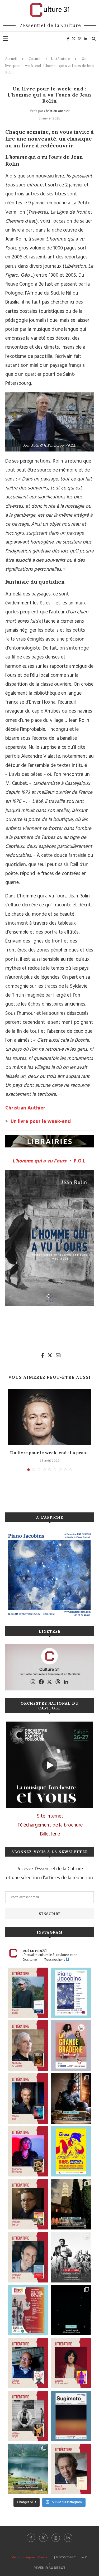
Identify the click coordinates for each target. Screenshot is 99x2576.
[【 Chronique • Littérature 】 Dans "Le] (28, 2099)
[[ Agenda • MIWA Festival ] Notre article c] (71, 2099)
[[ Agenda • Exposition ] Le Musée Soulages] (71, 2416)
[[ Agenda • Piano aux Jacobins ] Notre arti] (71, 2204)
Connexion (46, 2558)
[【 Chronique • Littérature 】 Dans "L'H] (28, 1993)
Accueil (11, 59)
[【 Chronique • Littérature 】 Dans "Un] (71, 2363)
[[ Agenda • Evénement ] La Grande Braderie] (71, 2046)
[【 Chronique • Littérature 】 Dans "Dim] (28, 2046)
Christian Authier (57, 111)
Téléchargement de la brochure (50, 1825)
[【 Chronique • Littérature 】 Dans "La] (28, 2152)
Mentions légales (24, 2558)
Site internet (50, 1816)
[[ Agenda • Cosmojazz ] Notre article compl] (28, 2469)
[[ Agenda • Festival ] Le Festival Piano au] (71, 1993)
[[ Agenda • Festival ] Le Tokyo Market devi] (71, 2152)
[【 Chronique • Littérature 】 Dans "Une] (28, 2416)
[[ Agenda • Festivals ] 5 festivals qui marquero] (71, 2310)
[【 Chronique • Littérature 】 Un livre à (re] (71, 2469)
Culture (34, 59)
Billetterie (50, 1834)
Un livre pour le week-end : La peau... (50, 1453)
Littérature (60, 59)
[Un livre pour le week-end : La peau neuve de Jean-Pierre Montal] (49, 1417)
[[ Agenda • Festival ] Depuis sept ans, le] (28, 2310)
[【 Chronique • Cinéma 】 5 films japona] (71, 2257)
